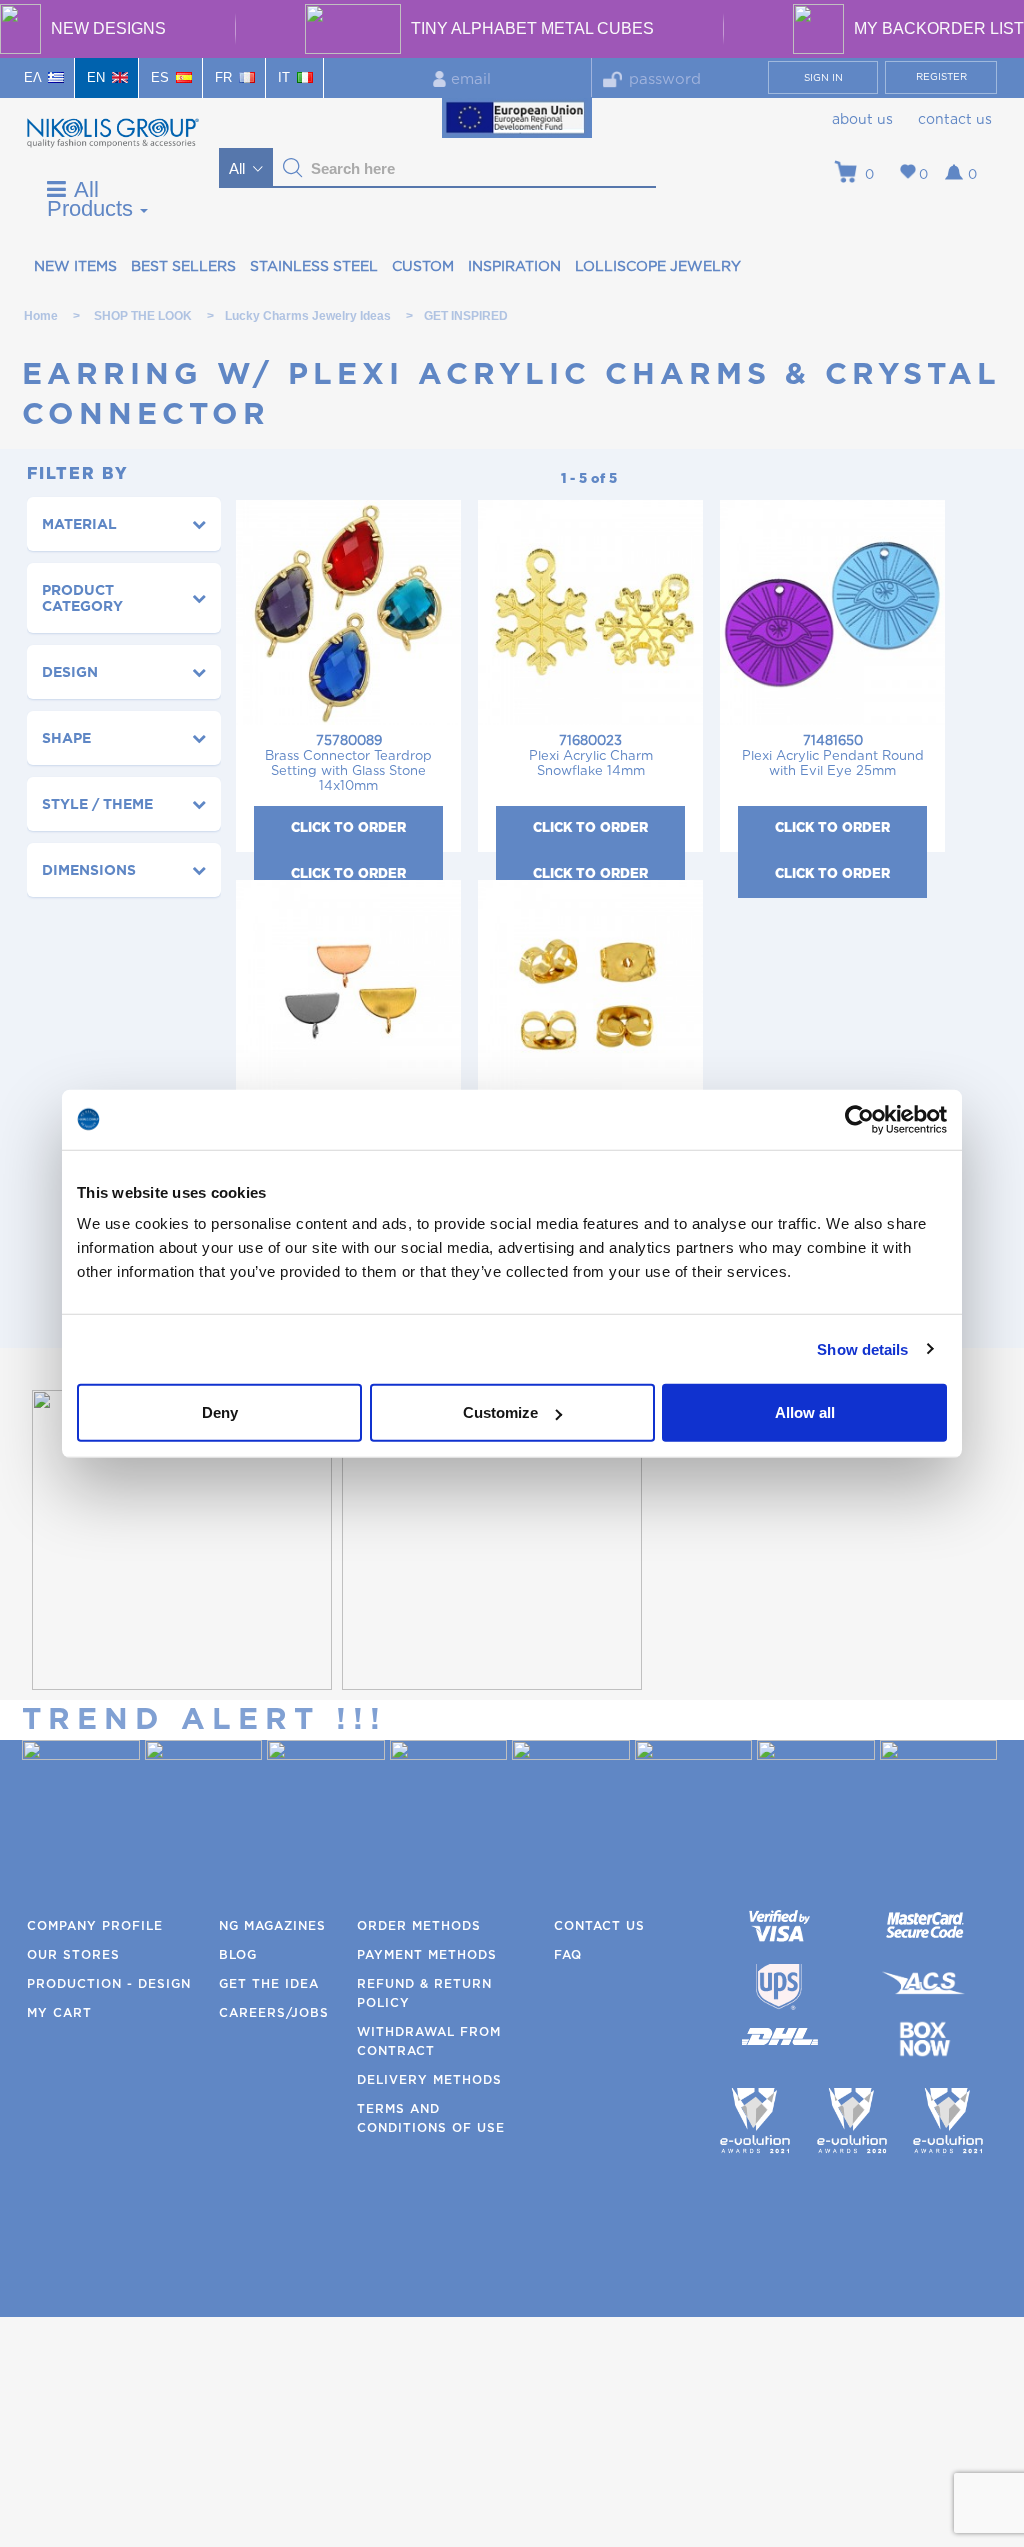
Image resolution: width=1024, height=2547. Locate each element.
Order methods (419, 1926)
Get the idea (269, 1984)
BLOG (238, 1955)
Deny (220, 1412)
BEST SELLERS (183, 267)
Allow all (805, 1412)
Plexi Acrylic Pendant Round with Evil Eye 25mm (833, 756)
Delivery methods (429, 2080)
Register (941, 77)
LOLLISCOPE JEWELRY (658, 267)
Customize (500, 1412)
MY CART (59, 2013)
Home (41, 316)
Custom (423, 267)
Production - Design (109, 1984)
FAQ (568, 1955)
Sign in (823, 78)
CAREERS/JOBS (274, 2013)
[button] (293, 168)
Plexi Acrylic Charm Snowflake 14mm (591, 756)
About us (862, 120)
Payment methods (427, 1955)
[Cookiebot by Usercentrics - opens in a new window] (859, 1119)
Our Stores (73, 1955)
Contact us (955, 120)
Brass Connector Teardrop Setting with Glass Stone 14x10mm (348, 764)
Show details (862, 1348)
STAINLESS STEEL (314, 267)
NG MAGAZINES (272, 1926)
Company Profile (95, 1926)
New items (75, 267)
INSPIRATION (514, 267)
